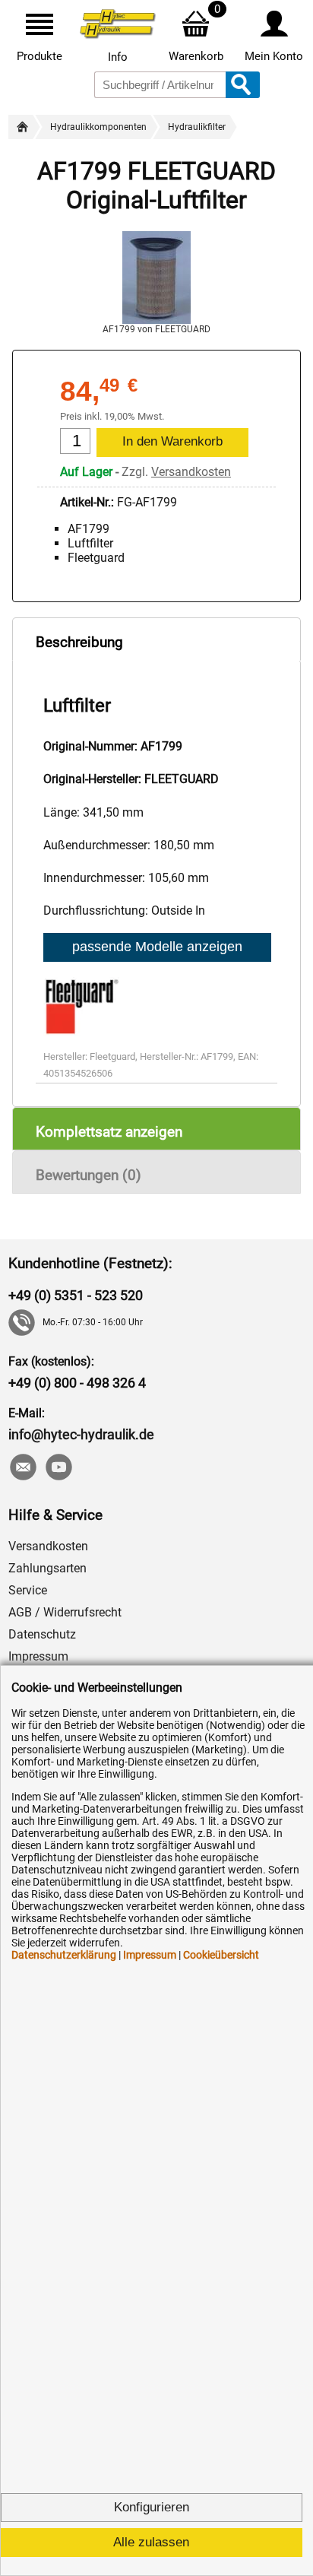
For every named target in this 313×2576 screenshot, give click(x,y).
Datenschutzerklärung (64, 1955)
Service (28, 1590)
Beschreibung (79, 642)
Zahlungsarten (47, 1568)
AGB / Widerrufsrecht (65, 1612)
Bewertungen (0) (89, 1175)
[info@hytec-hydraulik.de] (22, 1469)
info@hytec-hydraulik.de (81, 1434)
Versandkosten (191, 472)
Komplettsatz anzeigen (109, 1132)
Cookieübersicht (221, 1955)
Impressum (38, 1656)
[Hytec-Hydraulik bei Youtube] (58, 1469)
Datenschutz (42, 1634)
